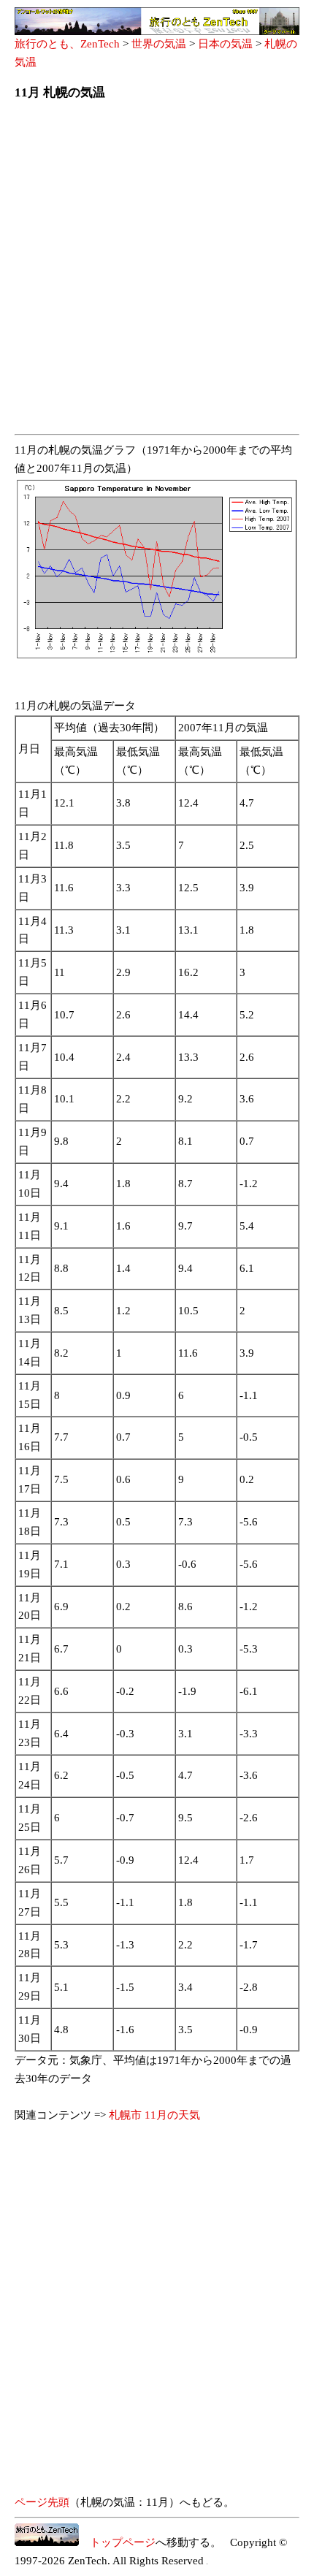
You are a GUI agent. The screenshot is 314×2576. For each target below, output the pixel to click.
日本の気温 (225, 44)
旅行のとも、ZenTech (67, 44)
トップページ (117, 2542)
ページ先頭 (42, 2502)
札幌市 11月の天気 (154, 2115)
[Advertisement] (157, 272)
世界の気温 (159, 44)
